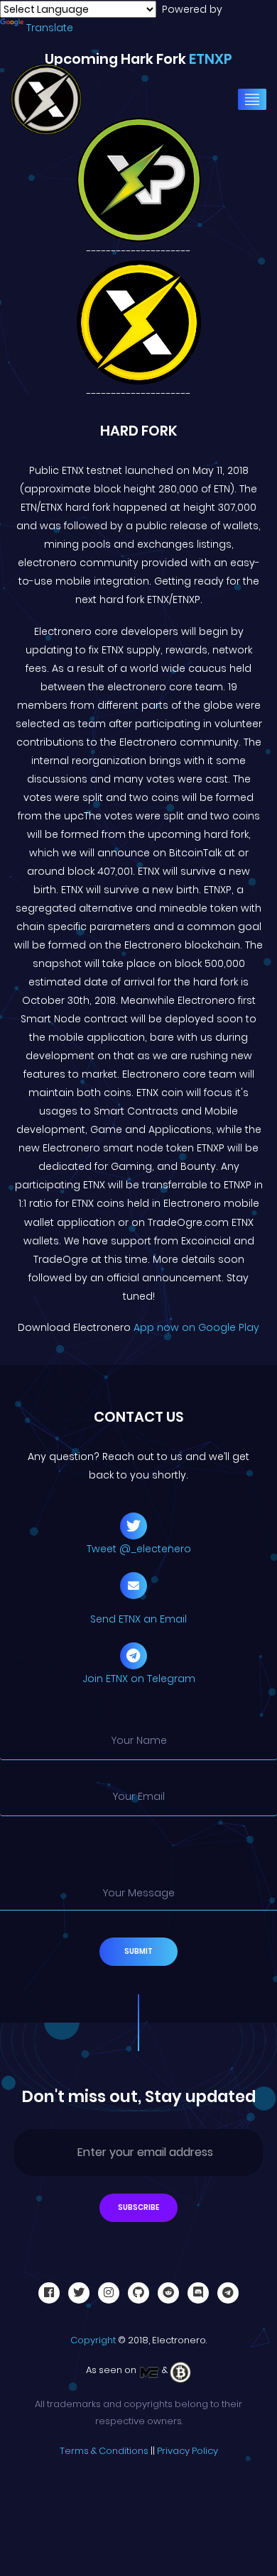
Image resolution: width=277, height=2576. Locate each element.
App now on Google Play (196, 1327)
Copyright (93, 2340)
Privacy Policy (188, 2451)
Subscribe (138, 2207)
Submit (138, 1951)
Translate (50, 28)
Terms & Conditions (104, 2451)
